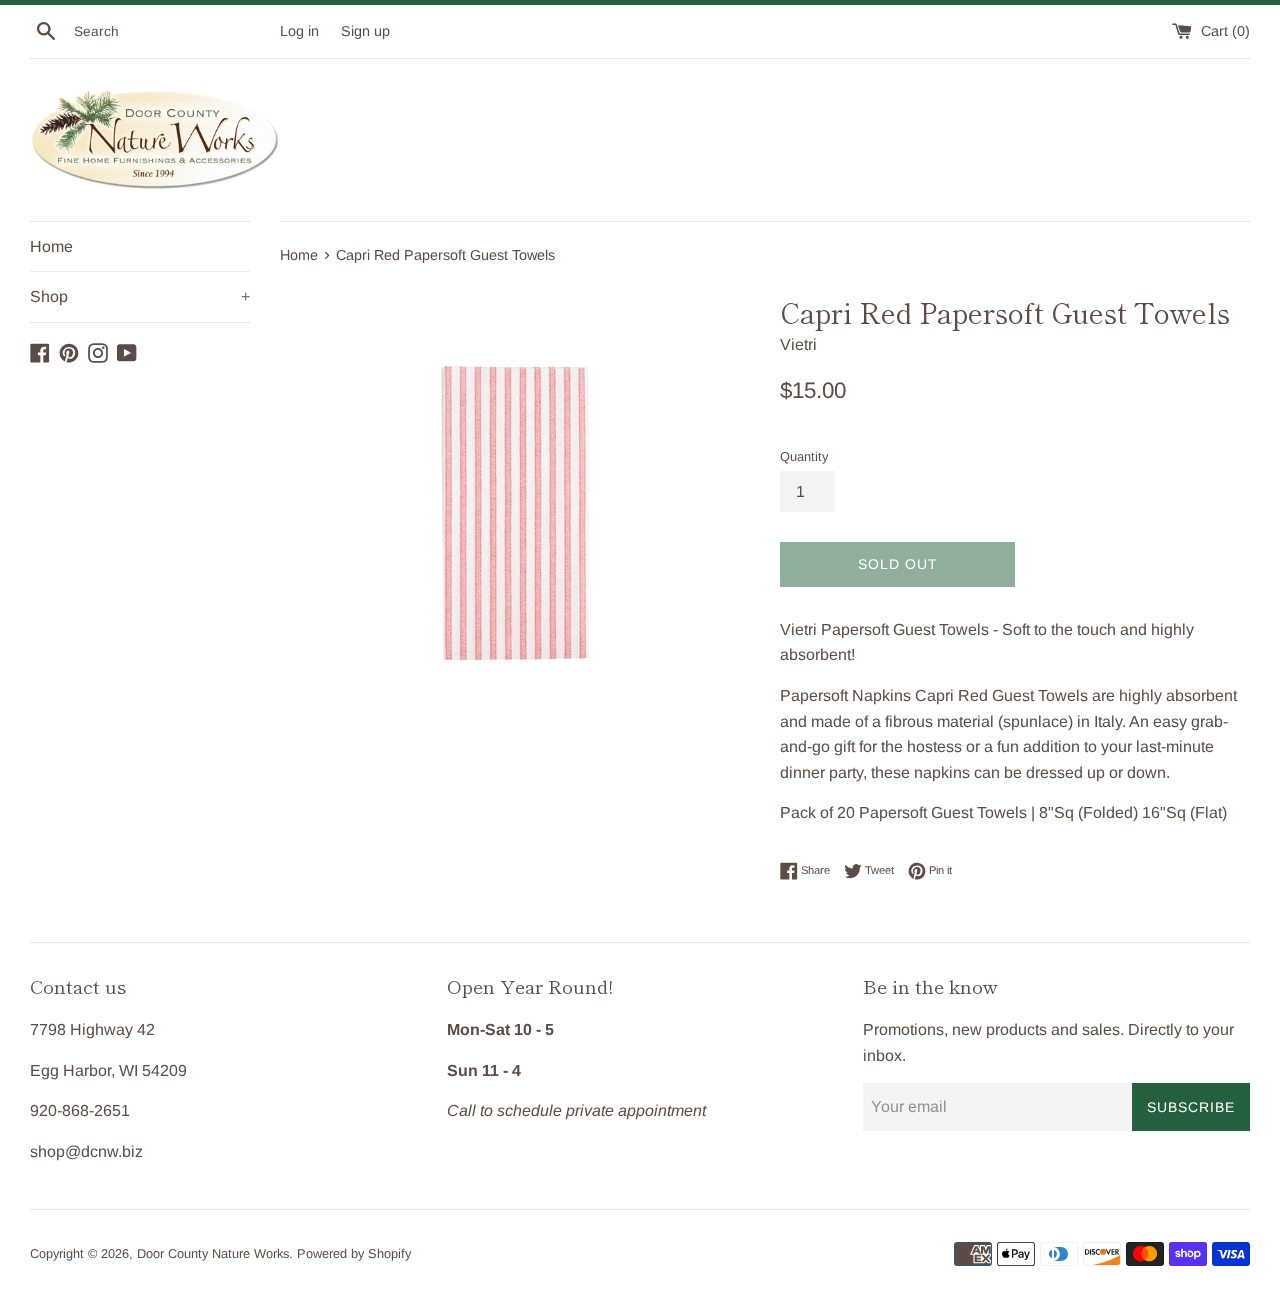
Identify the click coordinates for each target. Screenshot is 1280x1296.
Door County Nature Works (213, 1253)
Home (51, 246)
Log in (299, 31)
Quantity (804, 456)
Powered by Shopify (354, 1253)
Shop (140, 296)
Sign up (365, 31)
